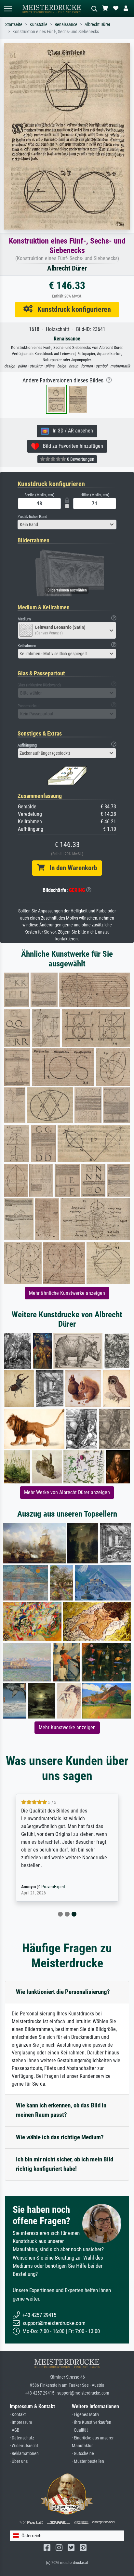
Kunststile (39, 25)
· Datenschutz (22, 2438)
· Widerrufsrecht (24, 2446)
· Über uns (19, 2461)
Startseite (14, 25)
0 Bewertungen (80, 459)
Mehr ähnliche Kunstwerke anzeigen (67, 1293)
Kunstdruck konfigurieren (72, 309)
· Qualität (80, 2430)
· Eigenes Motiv (86, 2415)
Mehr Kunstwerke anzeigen (67, 1727)
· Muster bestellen (88, 2461)
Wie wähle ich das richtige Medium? (60, 2137)
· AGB (15, 2430)
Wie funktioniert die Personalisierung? (63, 1992)
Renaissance (66, 25)
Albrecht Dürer (97, 25)
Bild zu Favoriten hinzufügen (71, 446)
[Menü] (8, 9)
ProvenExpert (53, 1887)
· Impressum (21, 2422)
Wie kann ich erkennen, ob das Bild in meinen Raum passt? (61, 2110)
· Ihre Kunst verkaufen (92, 2422)
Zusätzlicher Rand (32, 517)
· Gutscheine (83, 2454)
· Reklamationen (24, 2454)
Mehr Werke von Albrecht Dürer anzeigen (67, 1492)
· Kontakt (18, 2415)
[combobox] (67, 524)
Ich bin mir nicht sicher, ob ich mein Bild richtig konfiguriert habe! (65, 2164)
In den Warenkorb (71, 868)
